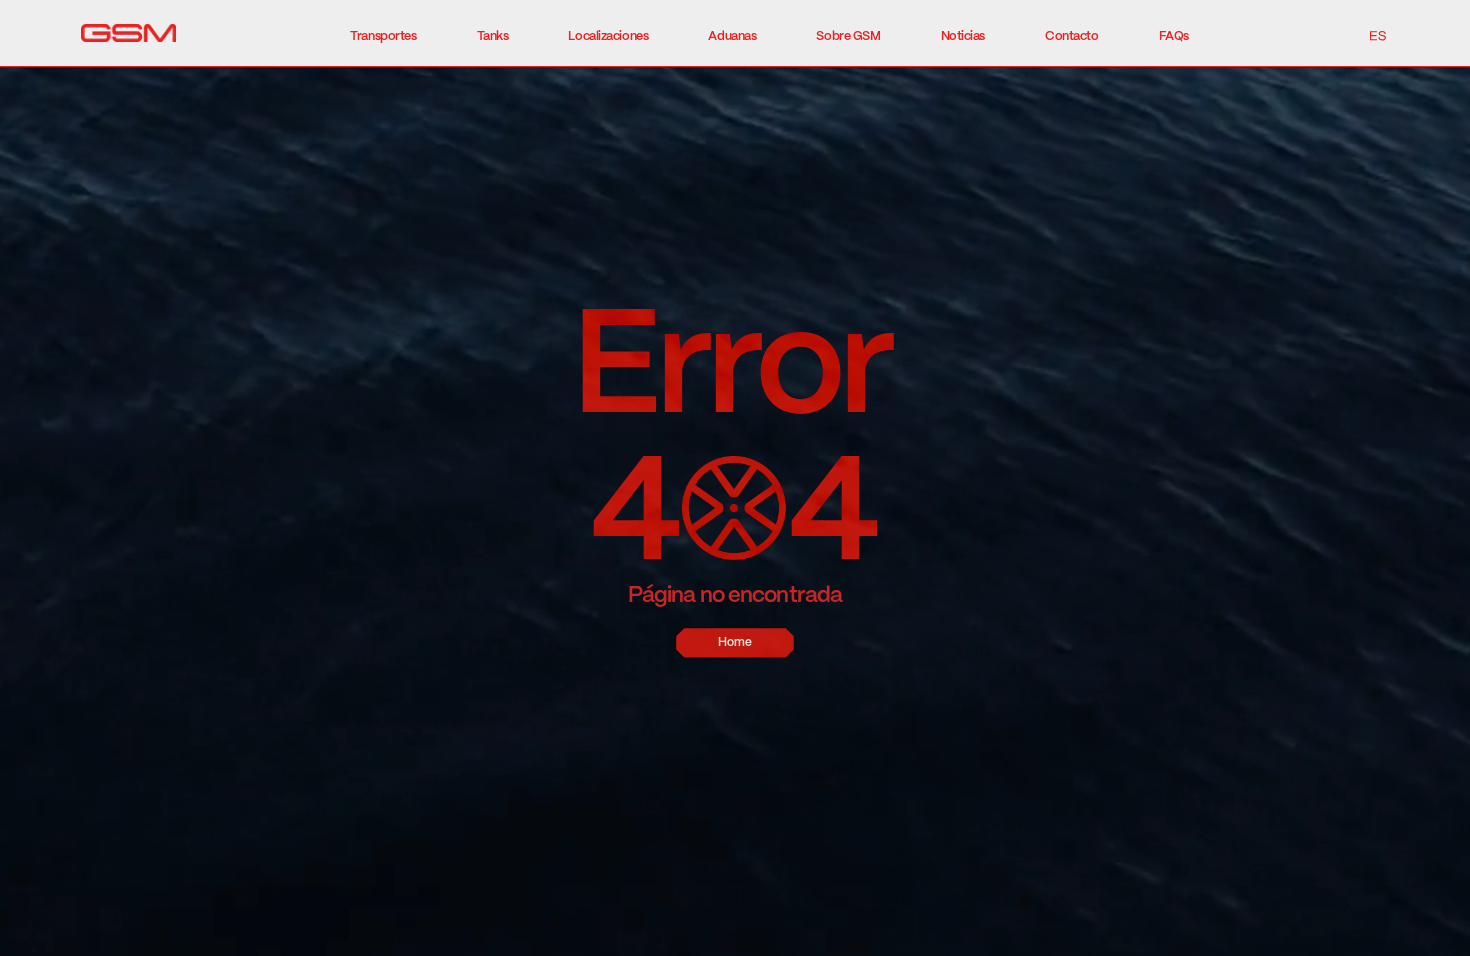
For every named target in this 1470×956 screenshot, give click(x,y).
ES (1377, 36)
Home (735, 642)
